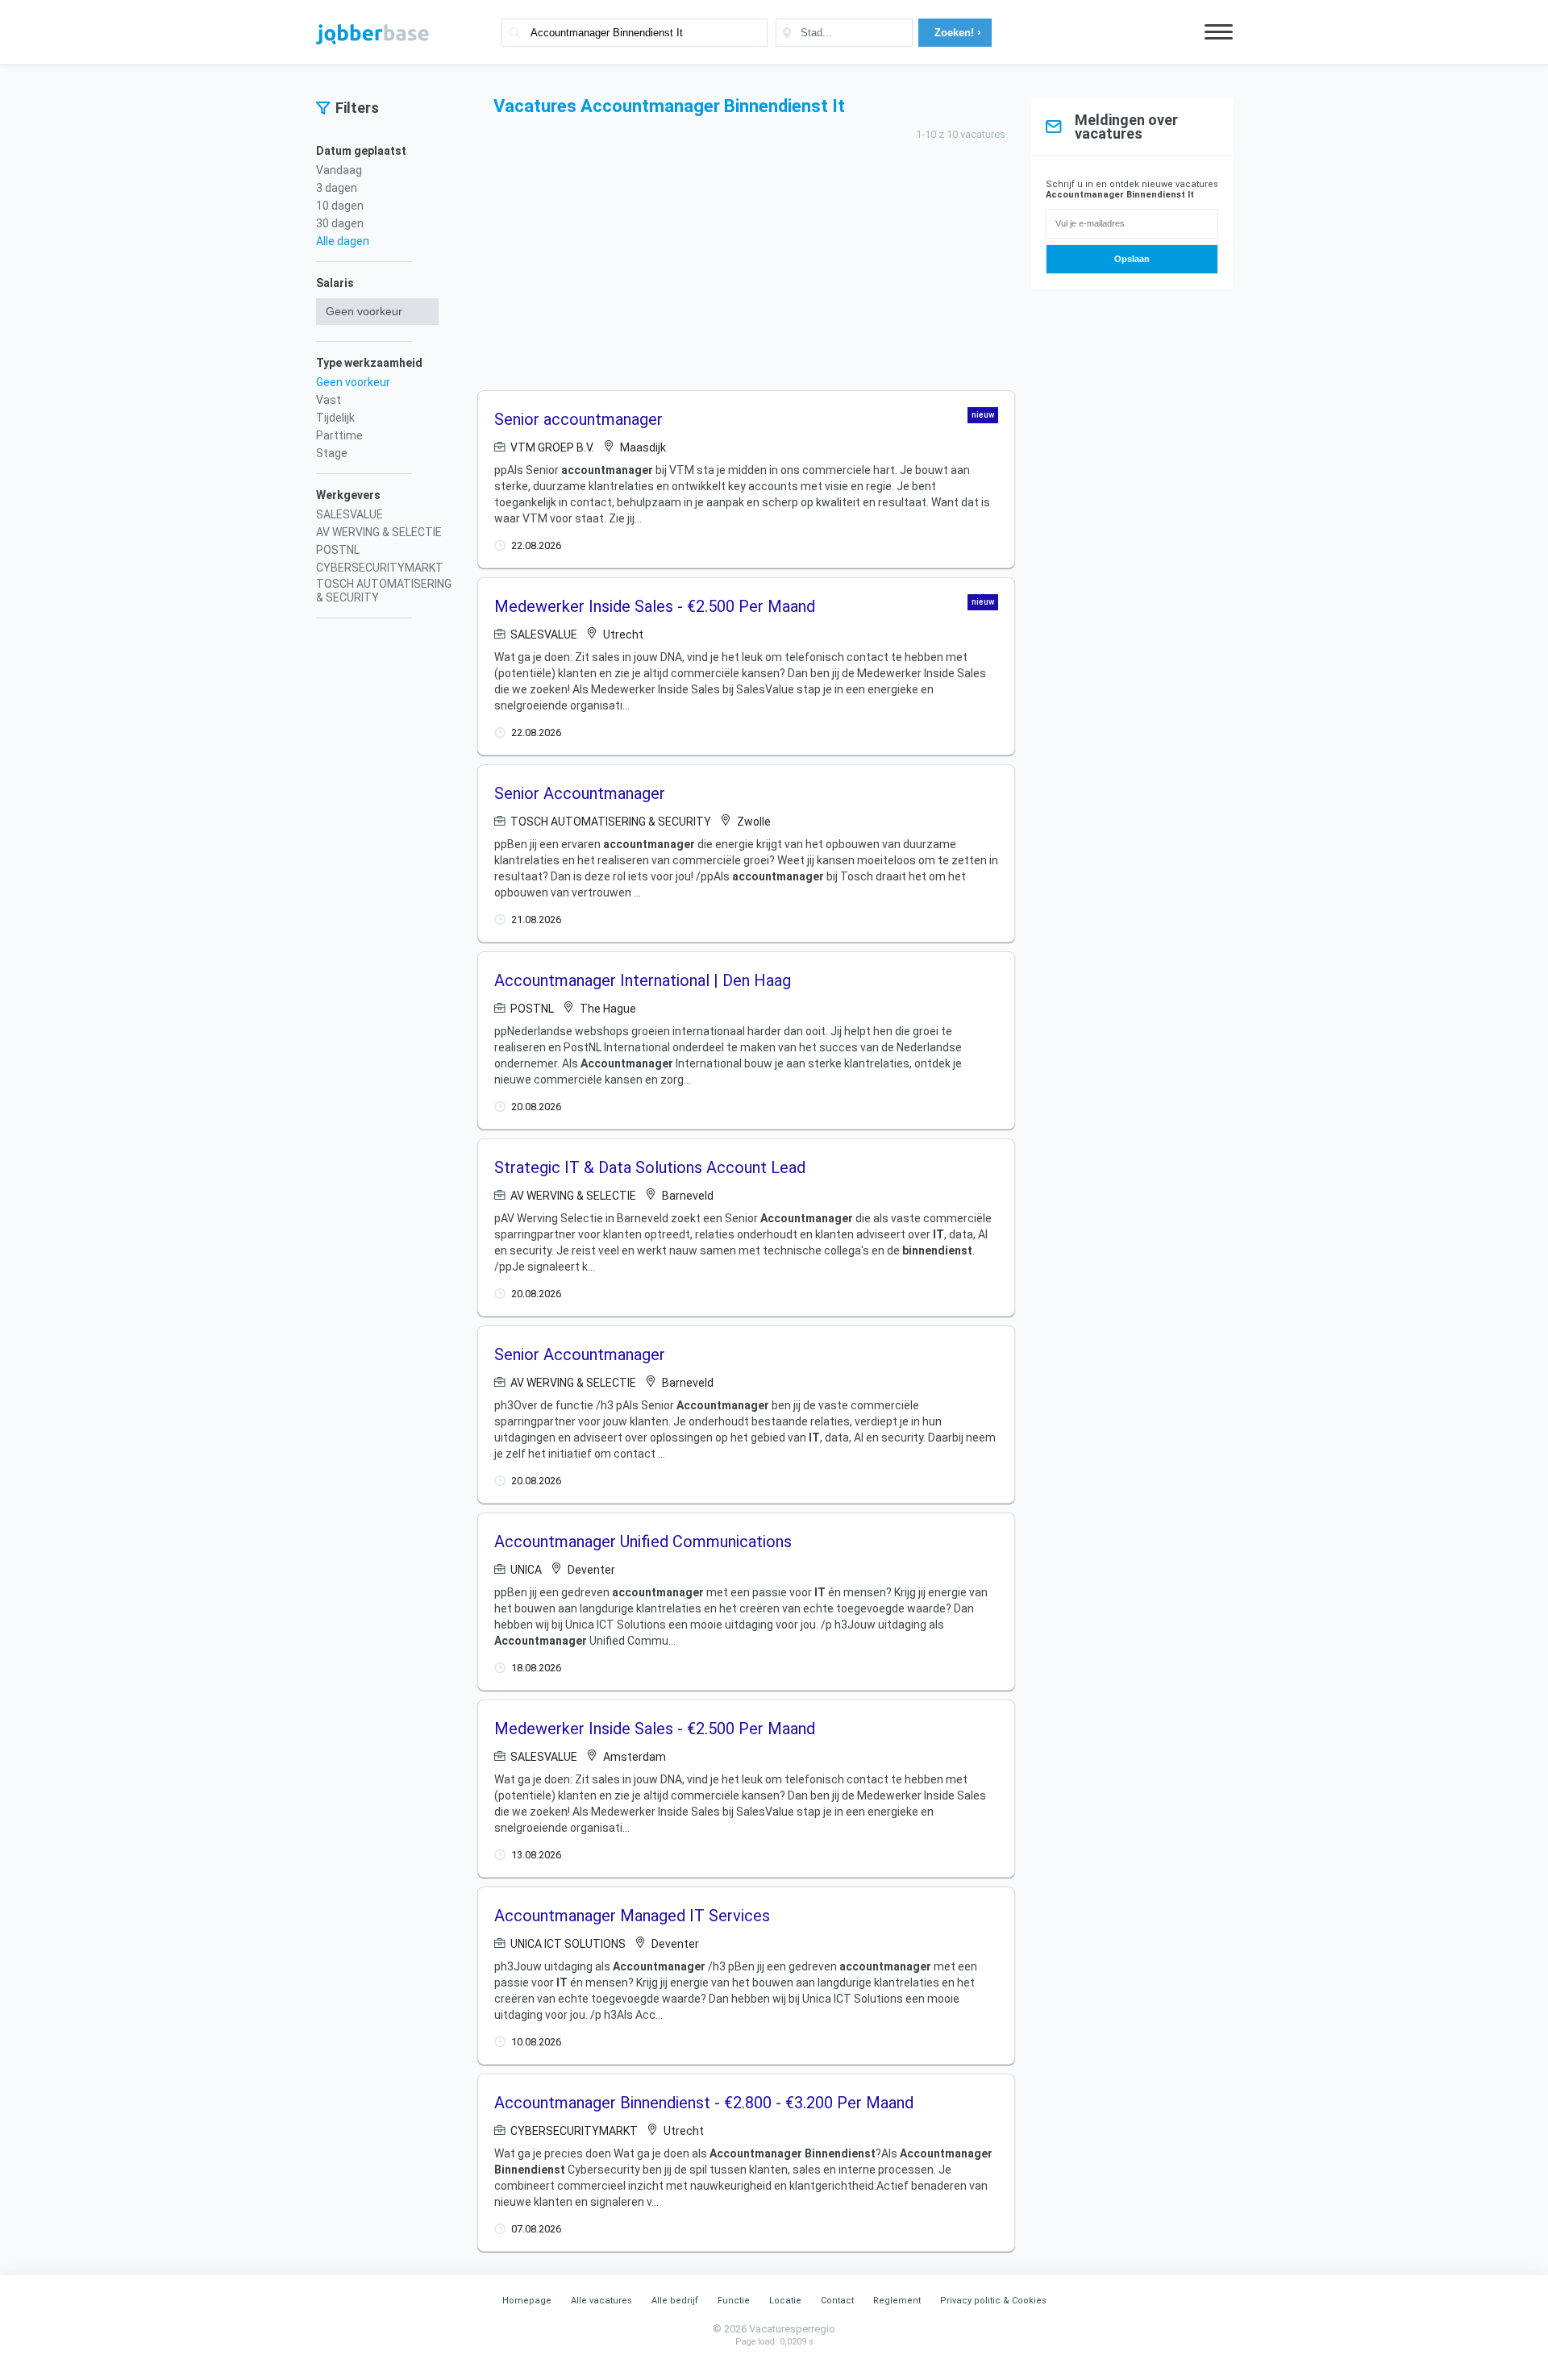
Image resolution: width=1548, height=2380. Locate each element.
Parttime (339, 435)
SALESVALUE (350, 514)
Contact (837, 2301)
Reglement (897, 2301)
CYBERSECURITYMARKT (380, 568)
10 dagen (340, 206)
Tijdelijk (335, 418)
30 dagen (340, 223)
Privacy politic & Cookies (993, 2301)
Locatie (785, 2301)
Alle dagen (343, 241)
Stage (332, 453)
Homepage (527, 2301)
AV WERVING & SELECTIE (379, 532)
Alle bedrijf (675, 2301)
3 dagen (337, 188)
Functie (734, 2301)
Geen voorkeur (353, 382)
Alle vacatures (601, 2301)
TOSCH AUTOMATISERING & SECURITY (384, 591)
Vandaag (339, 170)
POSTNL (338, 550)
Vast (329, 400)
